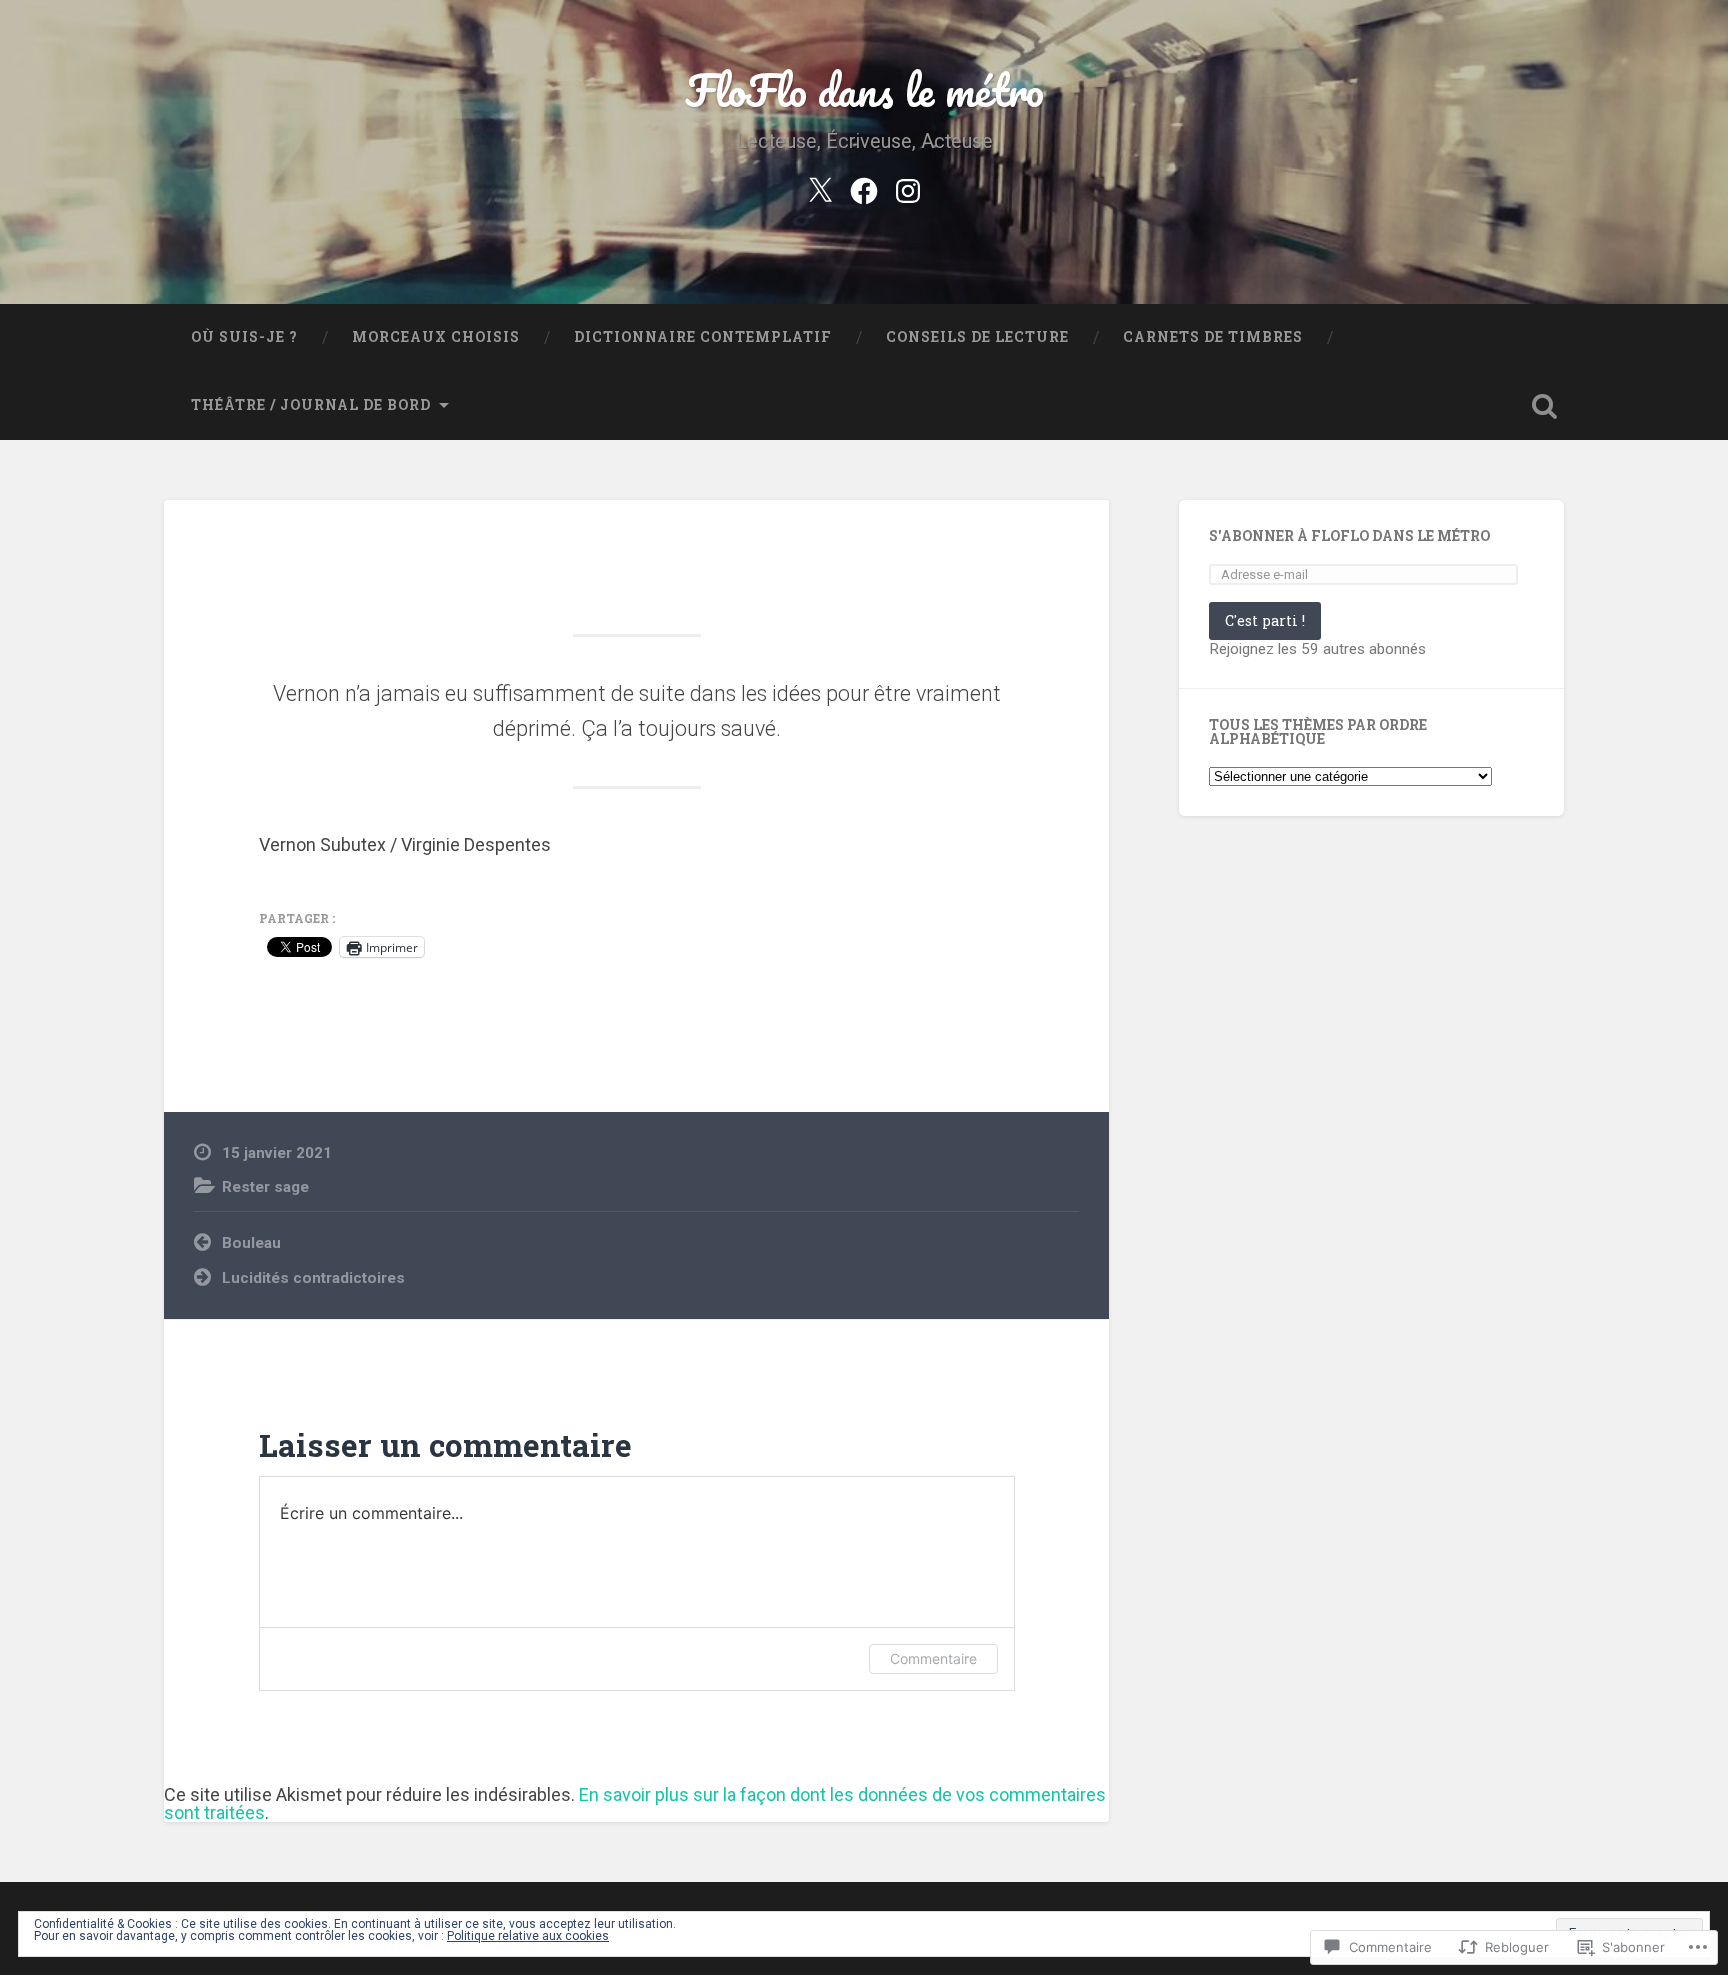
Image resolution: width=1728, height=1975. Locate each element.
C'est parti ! (1265, 620)
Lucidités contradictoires (313, 1278)
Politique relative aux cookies (528, 1936)
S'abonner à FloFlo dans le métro (1349, 536)
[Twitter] (820, 188)
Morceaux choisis (436, 337)
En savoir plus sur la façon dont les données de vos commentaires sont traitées (635, 1803)
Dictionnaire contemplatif (703, 337)
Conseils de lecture (977, 337)
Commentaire (933, 1658)
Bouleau (251, 1243)
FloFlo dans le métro (864, 89)
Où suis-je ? (244, 337)
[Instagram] (908, 188)
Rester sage (265, 1187)
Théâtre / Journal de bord (311, 405)
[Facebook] (864, 188)
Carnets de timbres (1213, 337)
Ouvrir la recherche (1544, 406)
